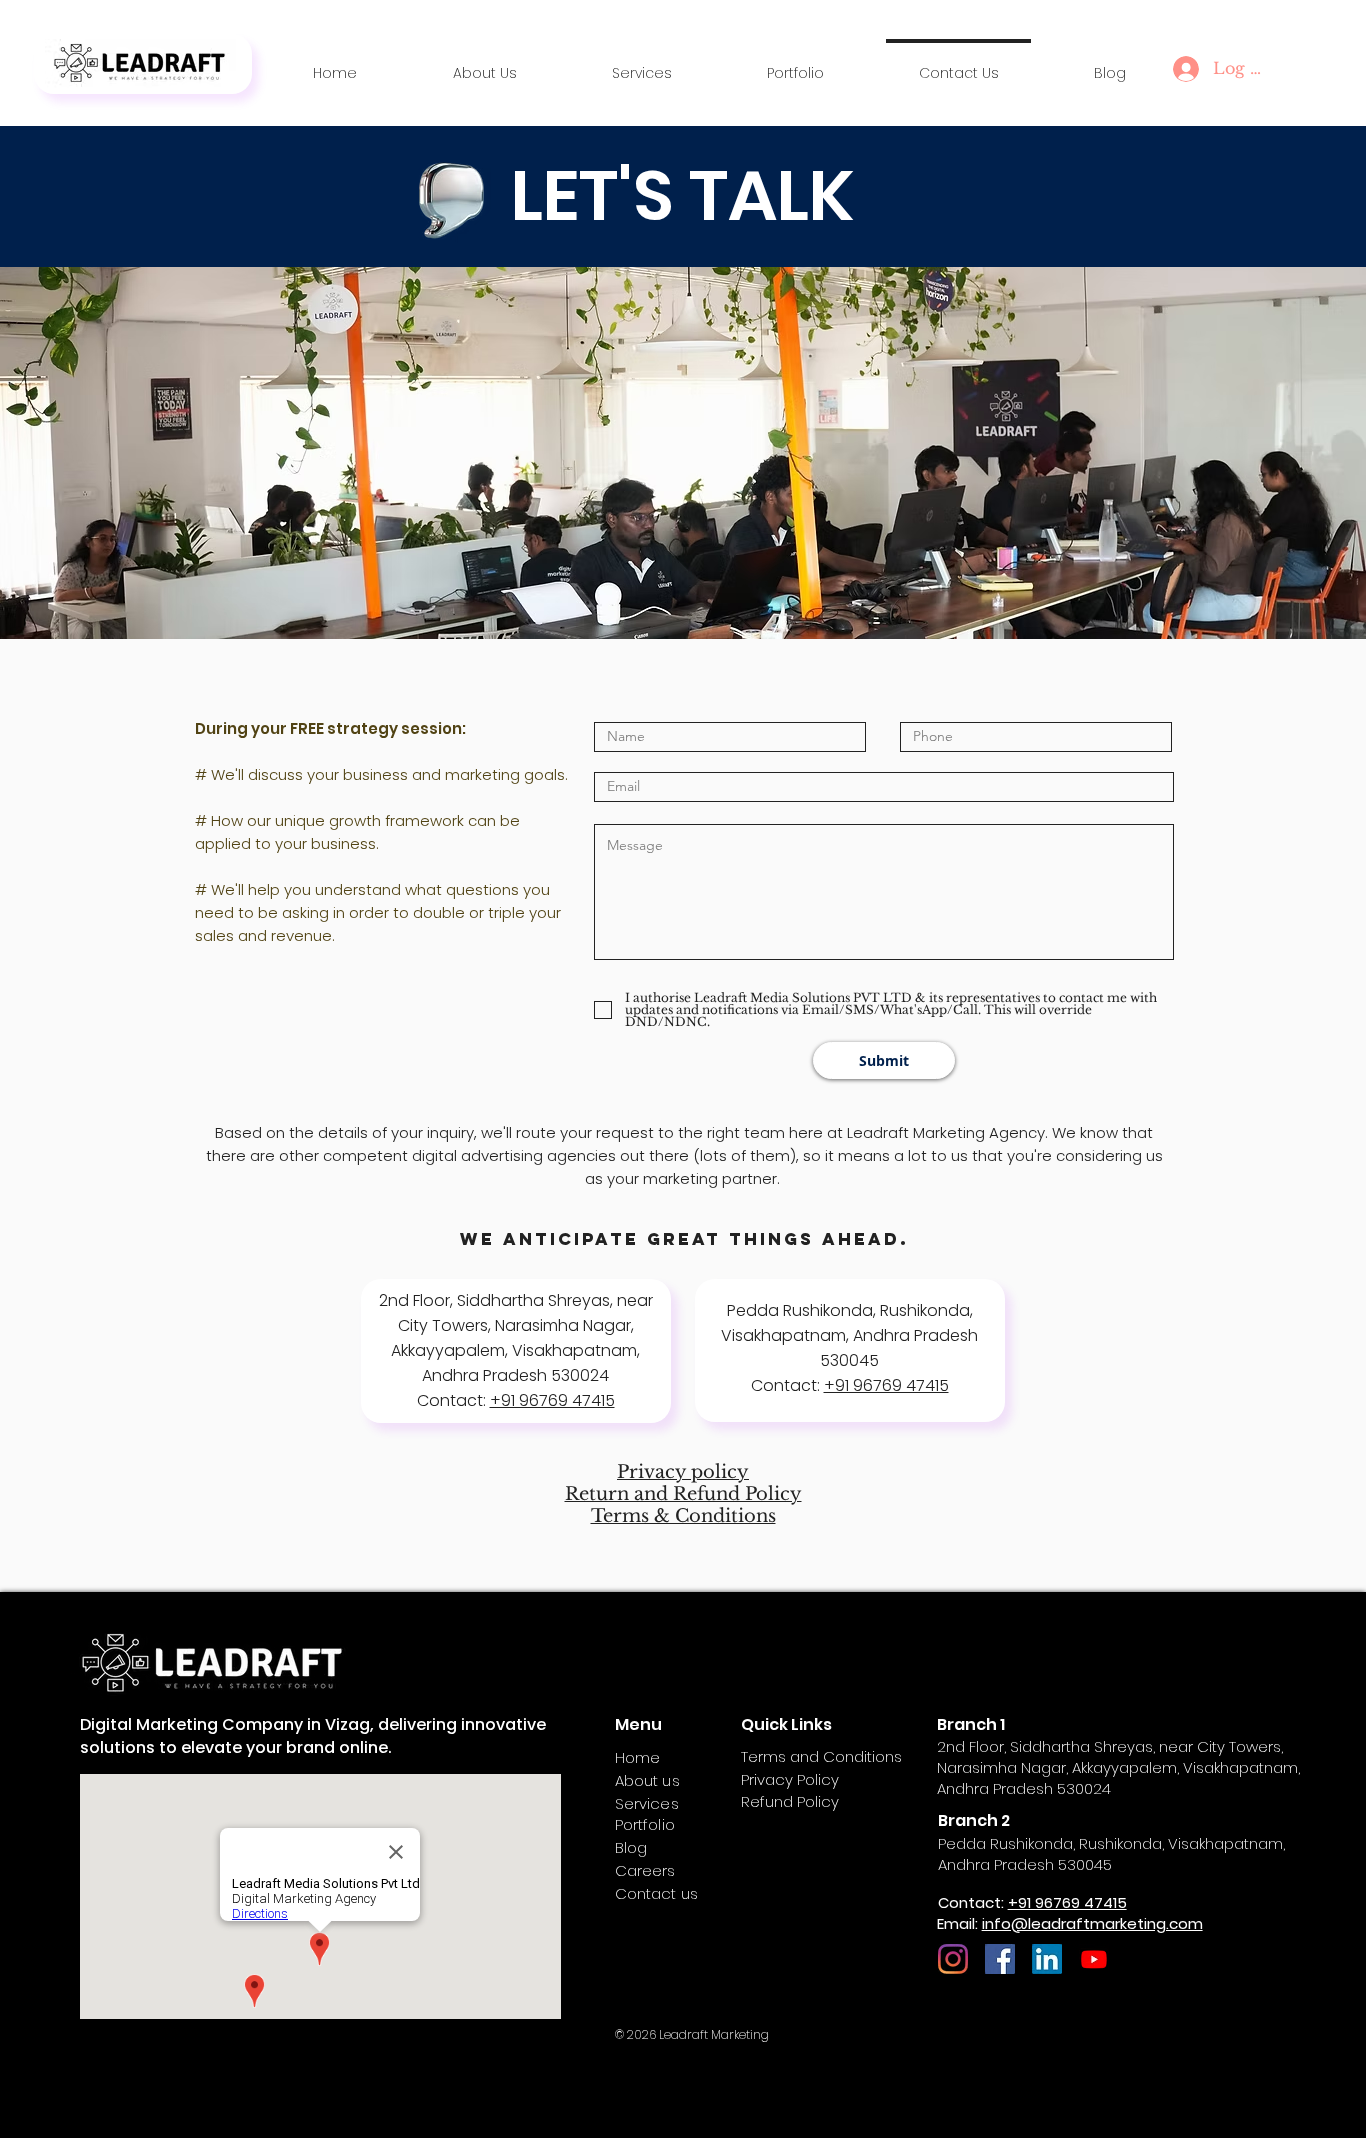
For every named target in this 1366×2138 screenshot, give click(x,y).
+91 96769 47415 (552, 1400)
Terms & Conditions (683, 1516)
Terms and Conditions (821, 1756)
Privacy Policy (790, 1779)
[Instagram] (953, 1959)
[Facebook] (1000, 1959)
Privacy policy (683, 1472)
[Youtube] (1094, 1959)
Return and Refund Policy (683, 1494)
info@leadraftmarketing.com (1092, 1923)
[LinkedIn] (1047, 1959)
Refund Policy (790, 1801)
